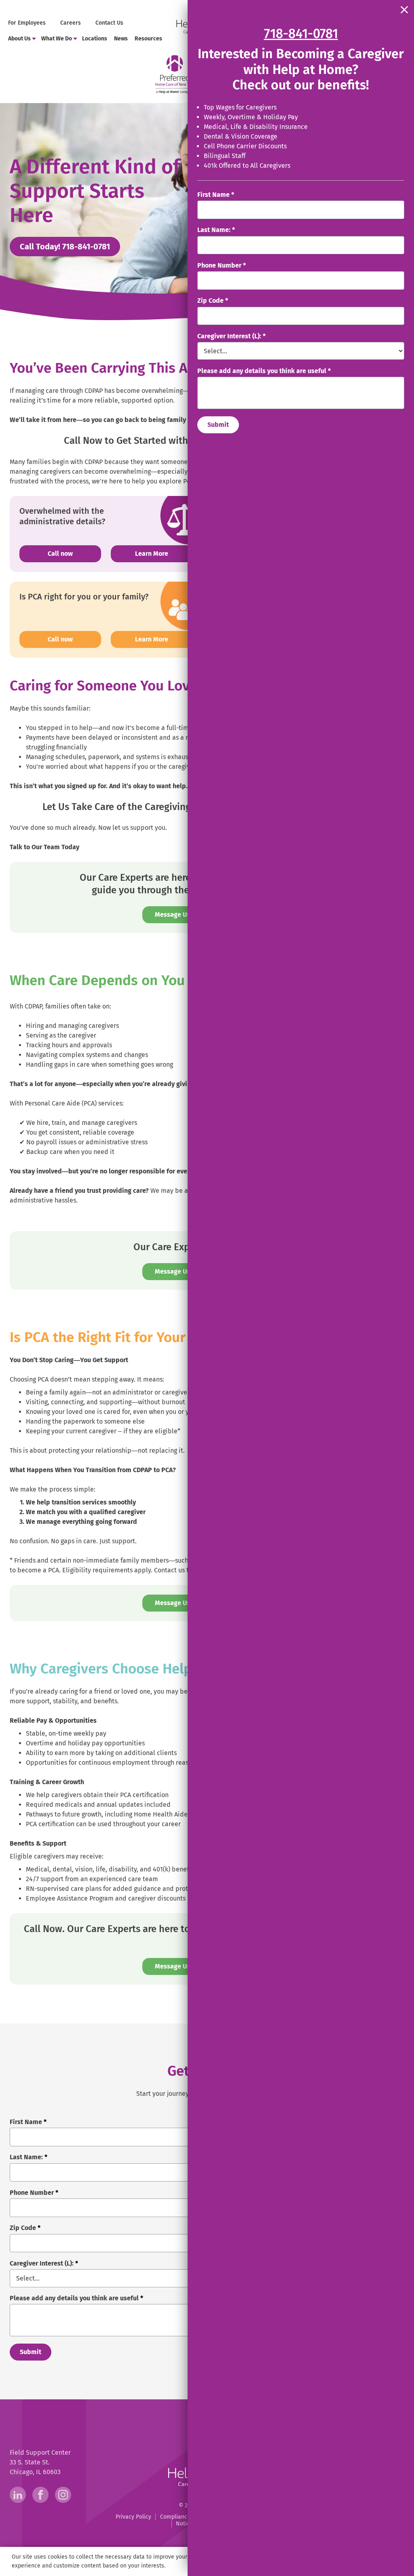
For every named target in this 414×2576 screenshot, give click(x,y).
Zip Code (213, 301)
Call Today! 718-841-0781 (70, 246)
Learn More (152, 554)
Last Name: (216, 230)
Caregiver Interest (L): (231, 336)
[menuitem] (28, 23)
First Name (216, 195)
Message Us (172, 915)
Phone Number (222, 265)
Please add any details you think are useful (264, 371)
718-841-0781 (301, 34)
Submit (218, 425)
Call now (74, 553)
